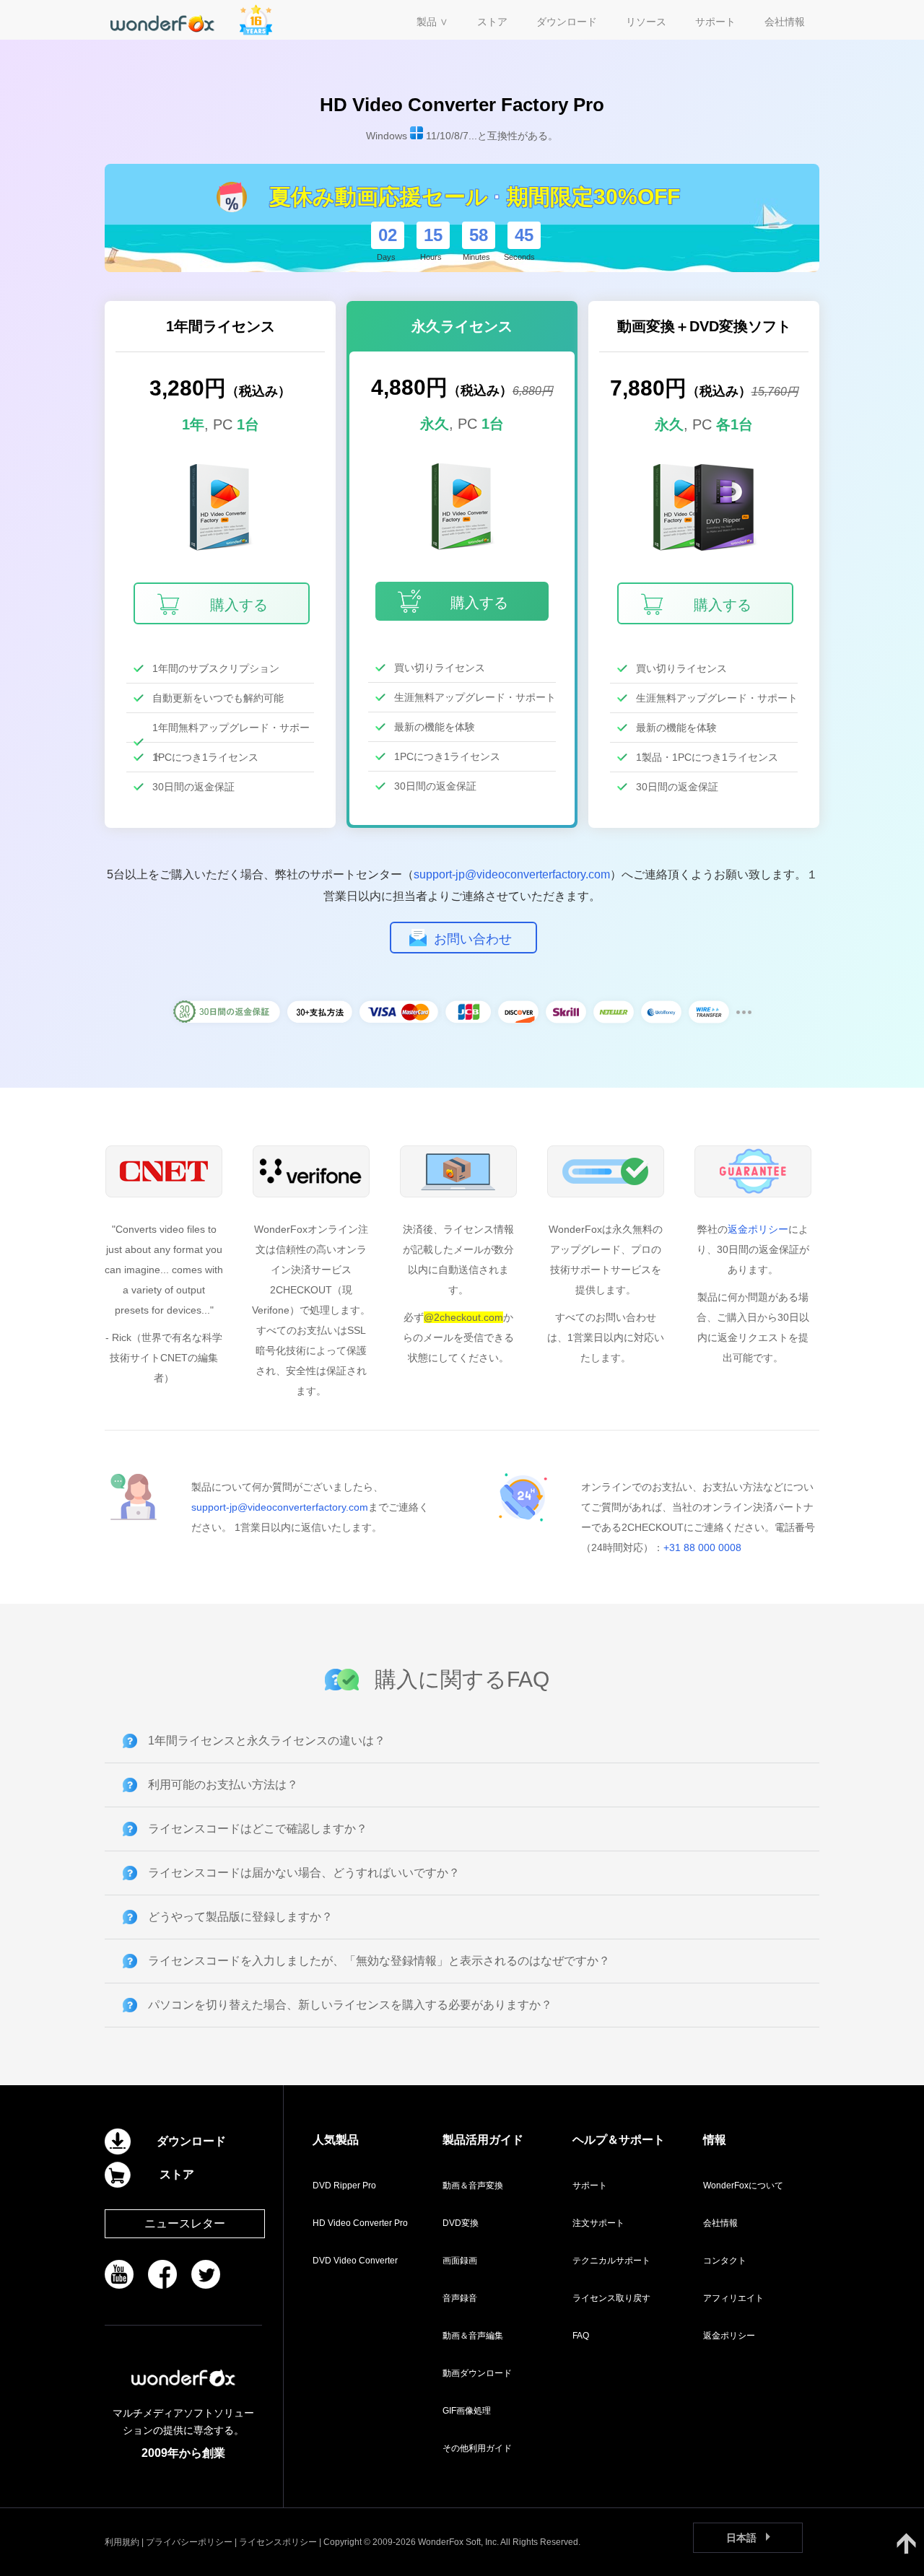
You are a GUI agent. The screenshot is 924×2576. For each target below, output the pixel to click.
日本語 (741, 2538)
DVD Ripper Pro (344, 2186)
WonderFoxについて (743, 2186)
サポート (590, 2186)
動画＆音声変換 (473, 2186)
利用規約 (122, 2542)
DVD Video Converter (355, 2261)
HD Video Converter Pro (360, 2223)
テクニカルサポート (611, 2261)
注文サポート (598, 2223)
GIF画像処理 (467, 2411)
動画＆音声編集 (473, 2336)
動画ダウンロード (477, 2373)
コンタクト (725, 2261)
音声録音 (460, 2298)
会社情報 (720, 2223)
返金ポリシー (758, 1229)
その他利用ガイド (477, 2448)
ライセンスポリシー (278, 2542)
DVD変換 (461, 2223)
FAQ (581, 2336)
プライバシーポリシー (189, 2542)
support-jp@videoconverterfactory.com (512, 874)
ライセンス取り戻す (611, 2298)
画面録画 (460, 2261)
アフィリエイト (733, 2298)
